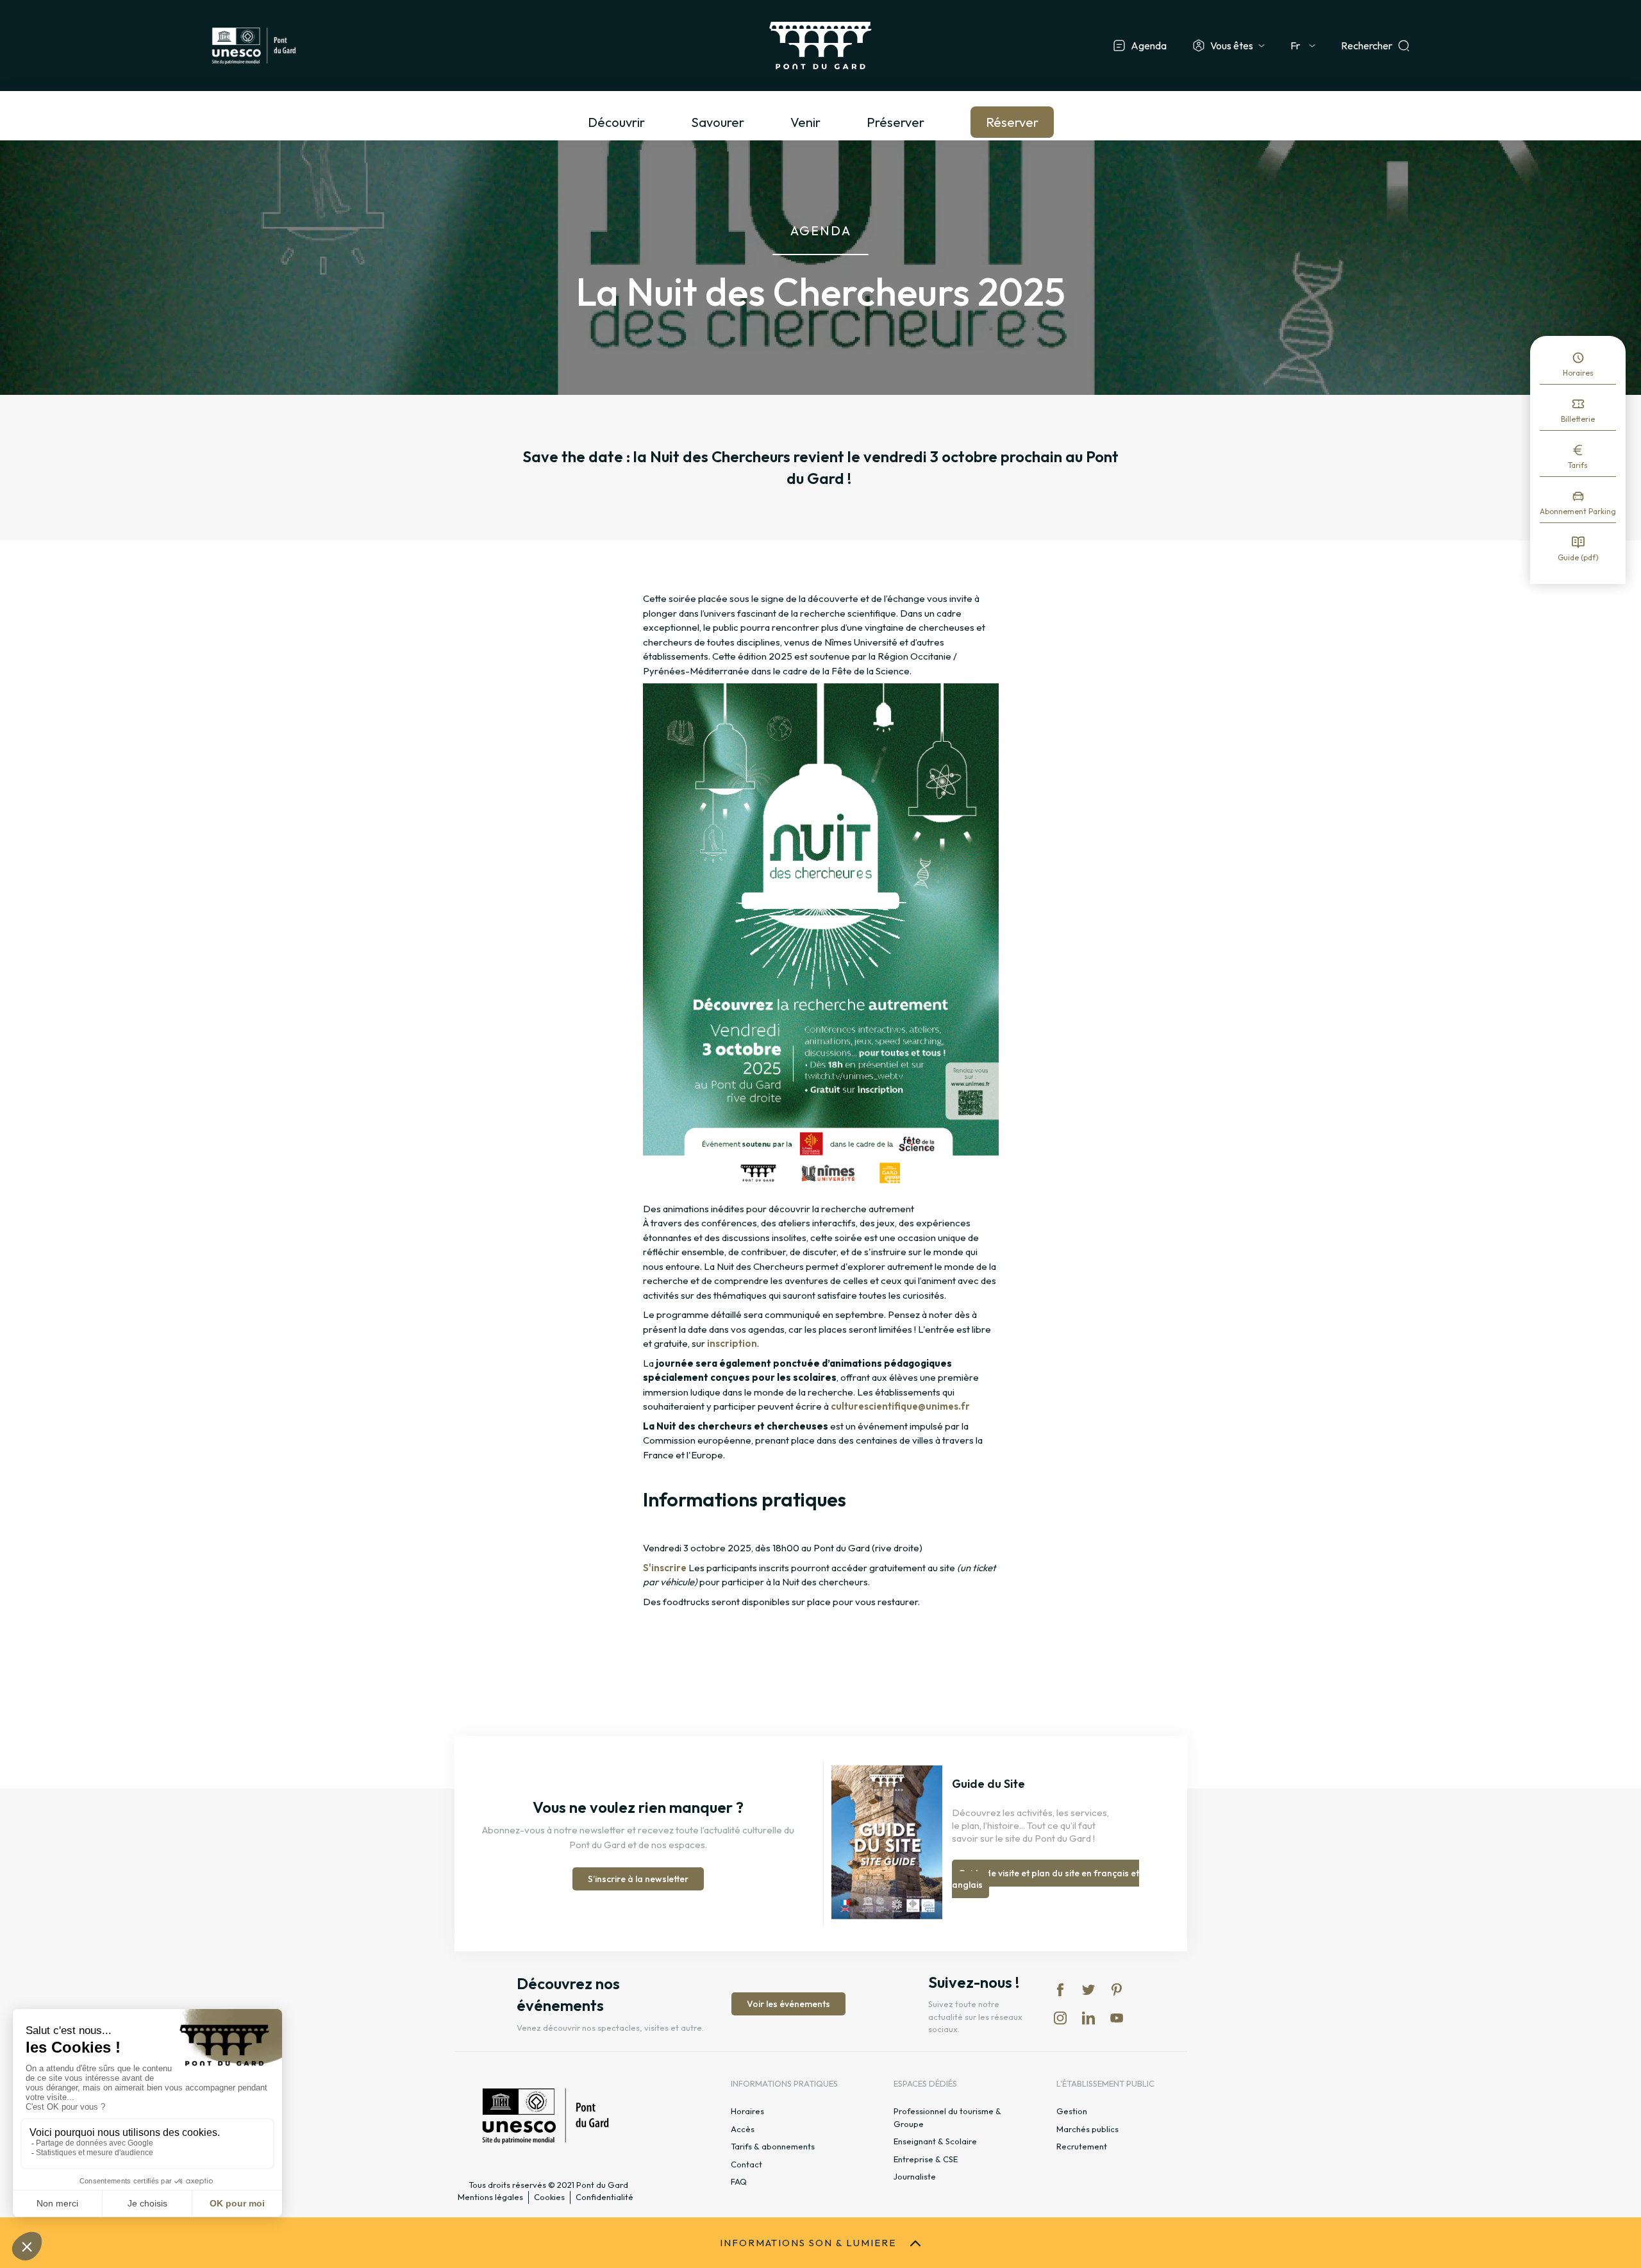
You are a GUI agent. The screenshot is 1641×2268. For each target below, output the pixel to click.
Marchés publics (1087, 2129)
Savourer (718, 122)
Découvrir (616, 122)
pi (1117, 1990)
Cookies (549, 2197)
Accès (743, 2129)
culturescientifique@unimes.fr (900, 1406)
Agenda (1149, 46)
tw (1088, 1990)
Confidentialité (604, 2197)
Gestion (1072, 2111)
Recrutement (1082, 2146)
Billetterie (1578, 419)
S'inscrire (665, 1568)
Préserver (895, 122)
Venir (805, 122)
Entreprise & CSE (926, 2159)
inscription (732, 1343)
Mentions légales (490, 2197)
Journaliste (915, 2176)
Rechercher (1367, 46)
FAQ (739, 2181)
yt (1117, 2018)
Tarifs (1578, 465)
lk (1088, 2018)
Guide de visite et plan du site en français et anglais (1045, 1879)
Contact (746, 2164)
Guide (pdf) (1578, 557)
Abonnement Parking (1578, 511)
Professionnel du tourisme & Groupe (947, 2117)
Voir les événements (788, 2004)
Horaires (1578, 373)
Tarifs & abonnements (773, 2146)
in (1060, 2018)
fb (1060, 1990)
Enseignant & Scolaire (935, 2141)
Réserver (1012, 122)
